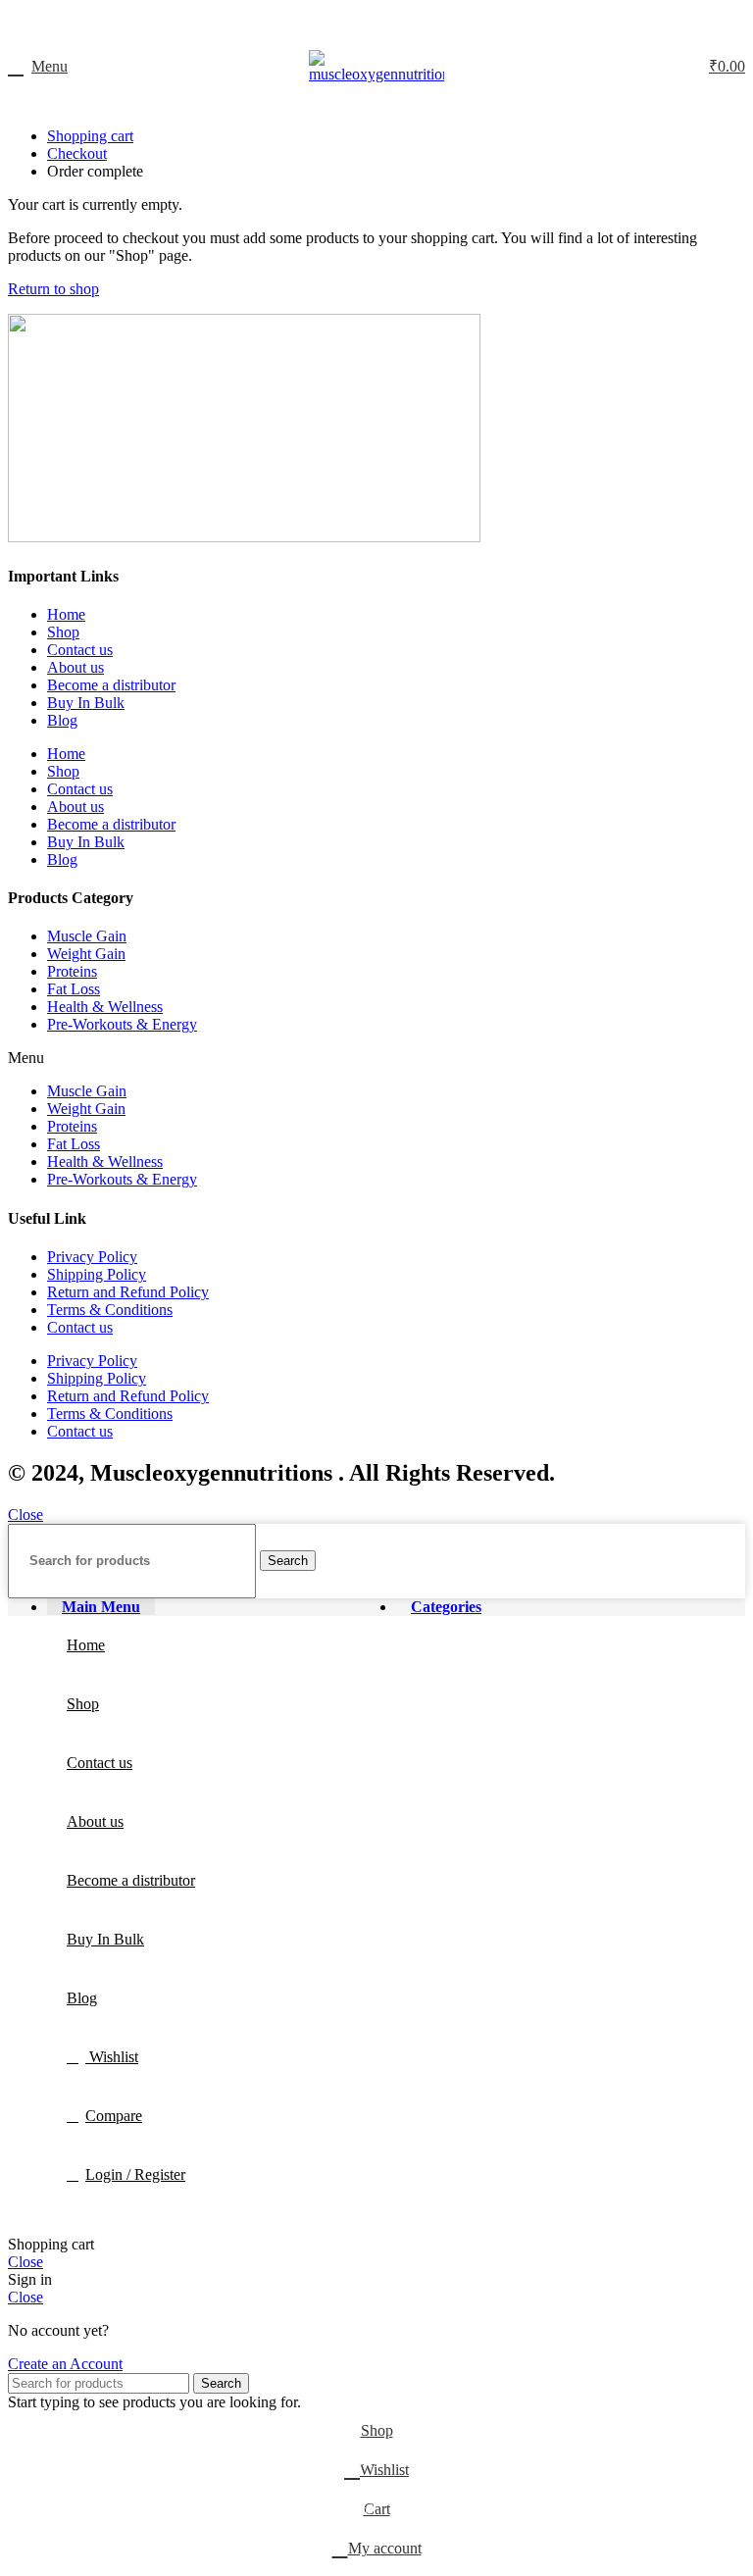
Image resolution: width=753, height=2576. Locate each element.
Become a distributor (111, 685)
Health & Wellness (105, 1007)
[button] (376, 1058)
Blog (62, 720)
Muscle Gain (87, 936)
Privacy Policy (92, 1257)
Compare (114, 2116)
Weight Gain (86, 954)
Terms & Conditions (110, 1310)
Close (25, 1515)
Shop (63, 632)
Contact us (80, 650)
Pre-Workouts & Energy (122, 1024)
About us (75, 667)
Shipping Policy (97, 1274)
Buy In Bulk (86, 703)
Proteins (72, 971)
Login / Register (135, 2174)
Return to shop (53, 289)
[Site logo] (376, 74)
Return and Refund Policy (128, 1292)
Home (66, 614)
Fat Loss (74, 989)
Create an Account (65, 2364)
